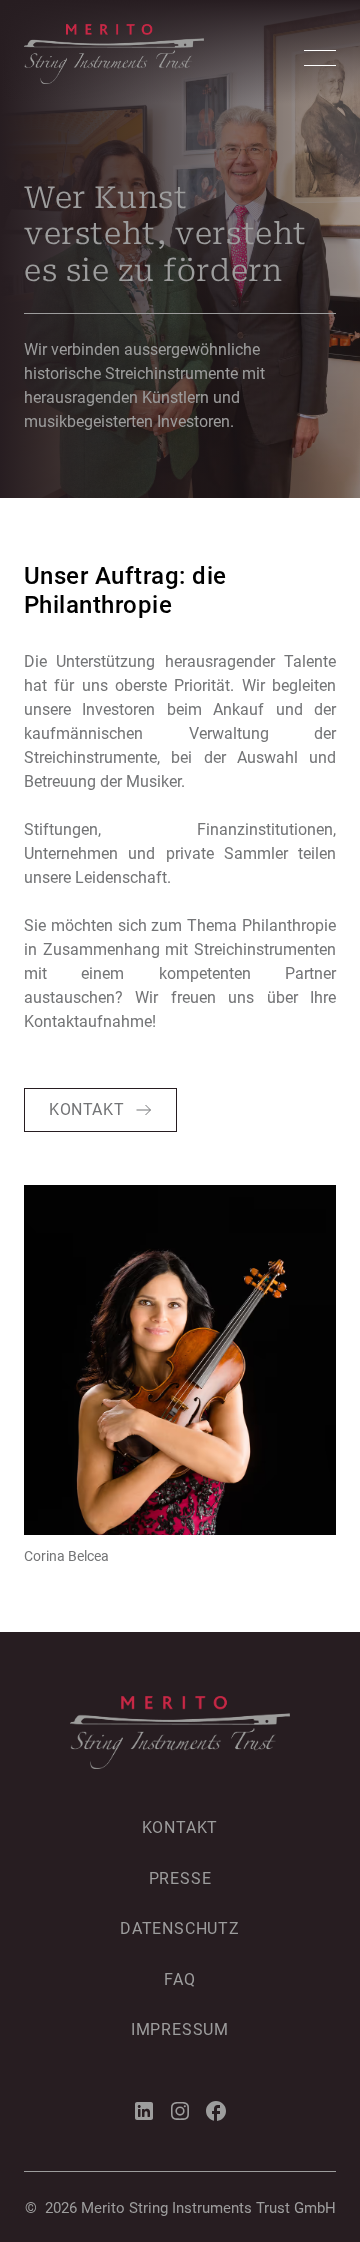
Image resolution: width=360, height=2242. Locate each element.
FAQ (179, 1979)
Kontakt (180, 1827)
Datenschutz (180, 1928)
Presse (180, 1878)
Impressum (180, 2029)
